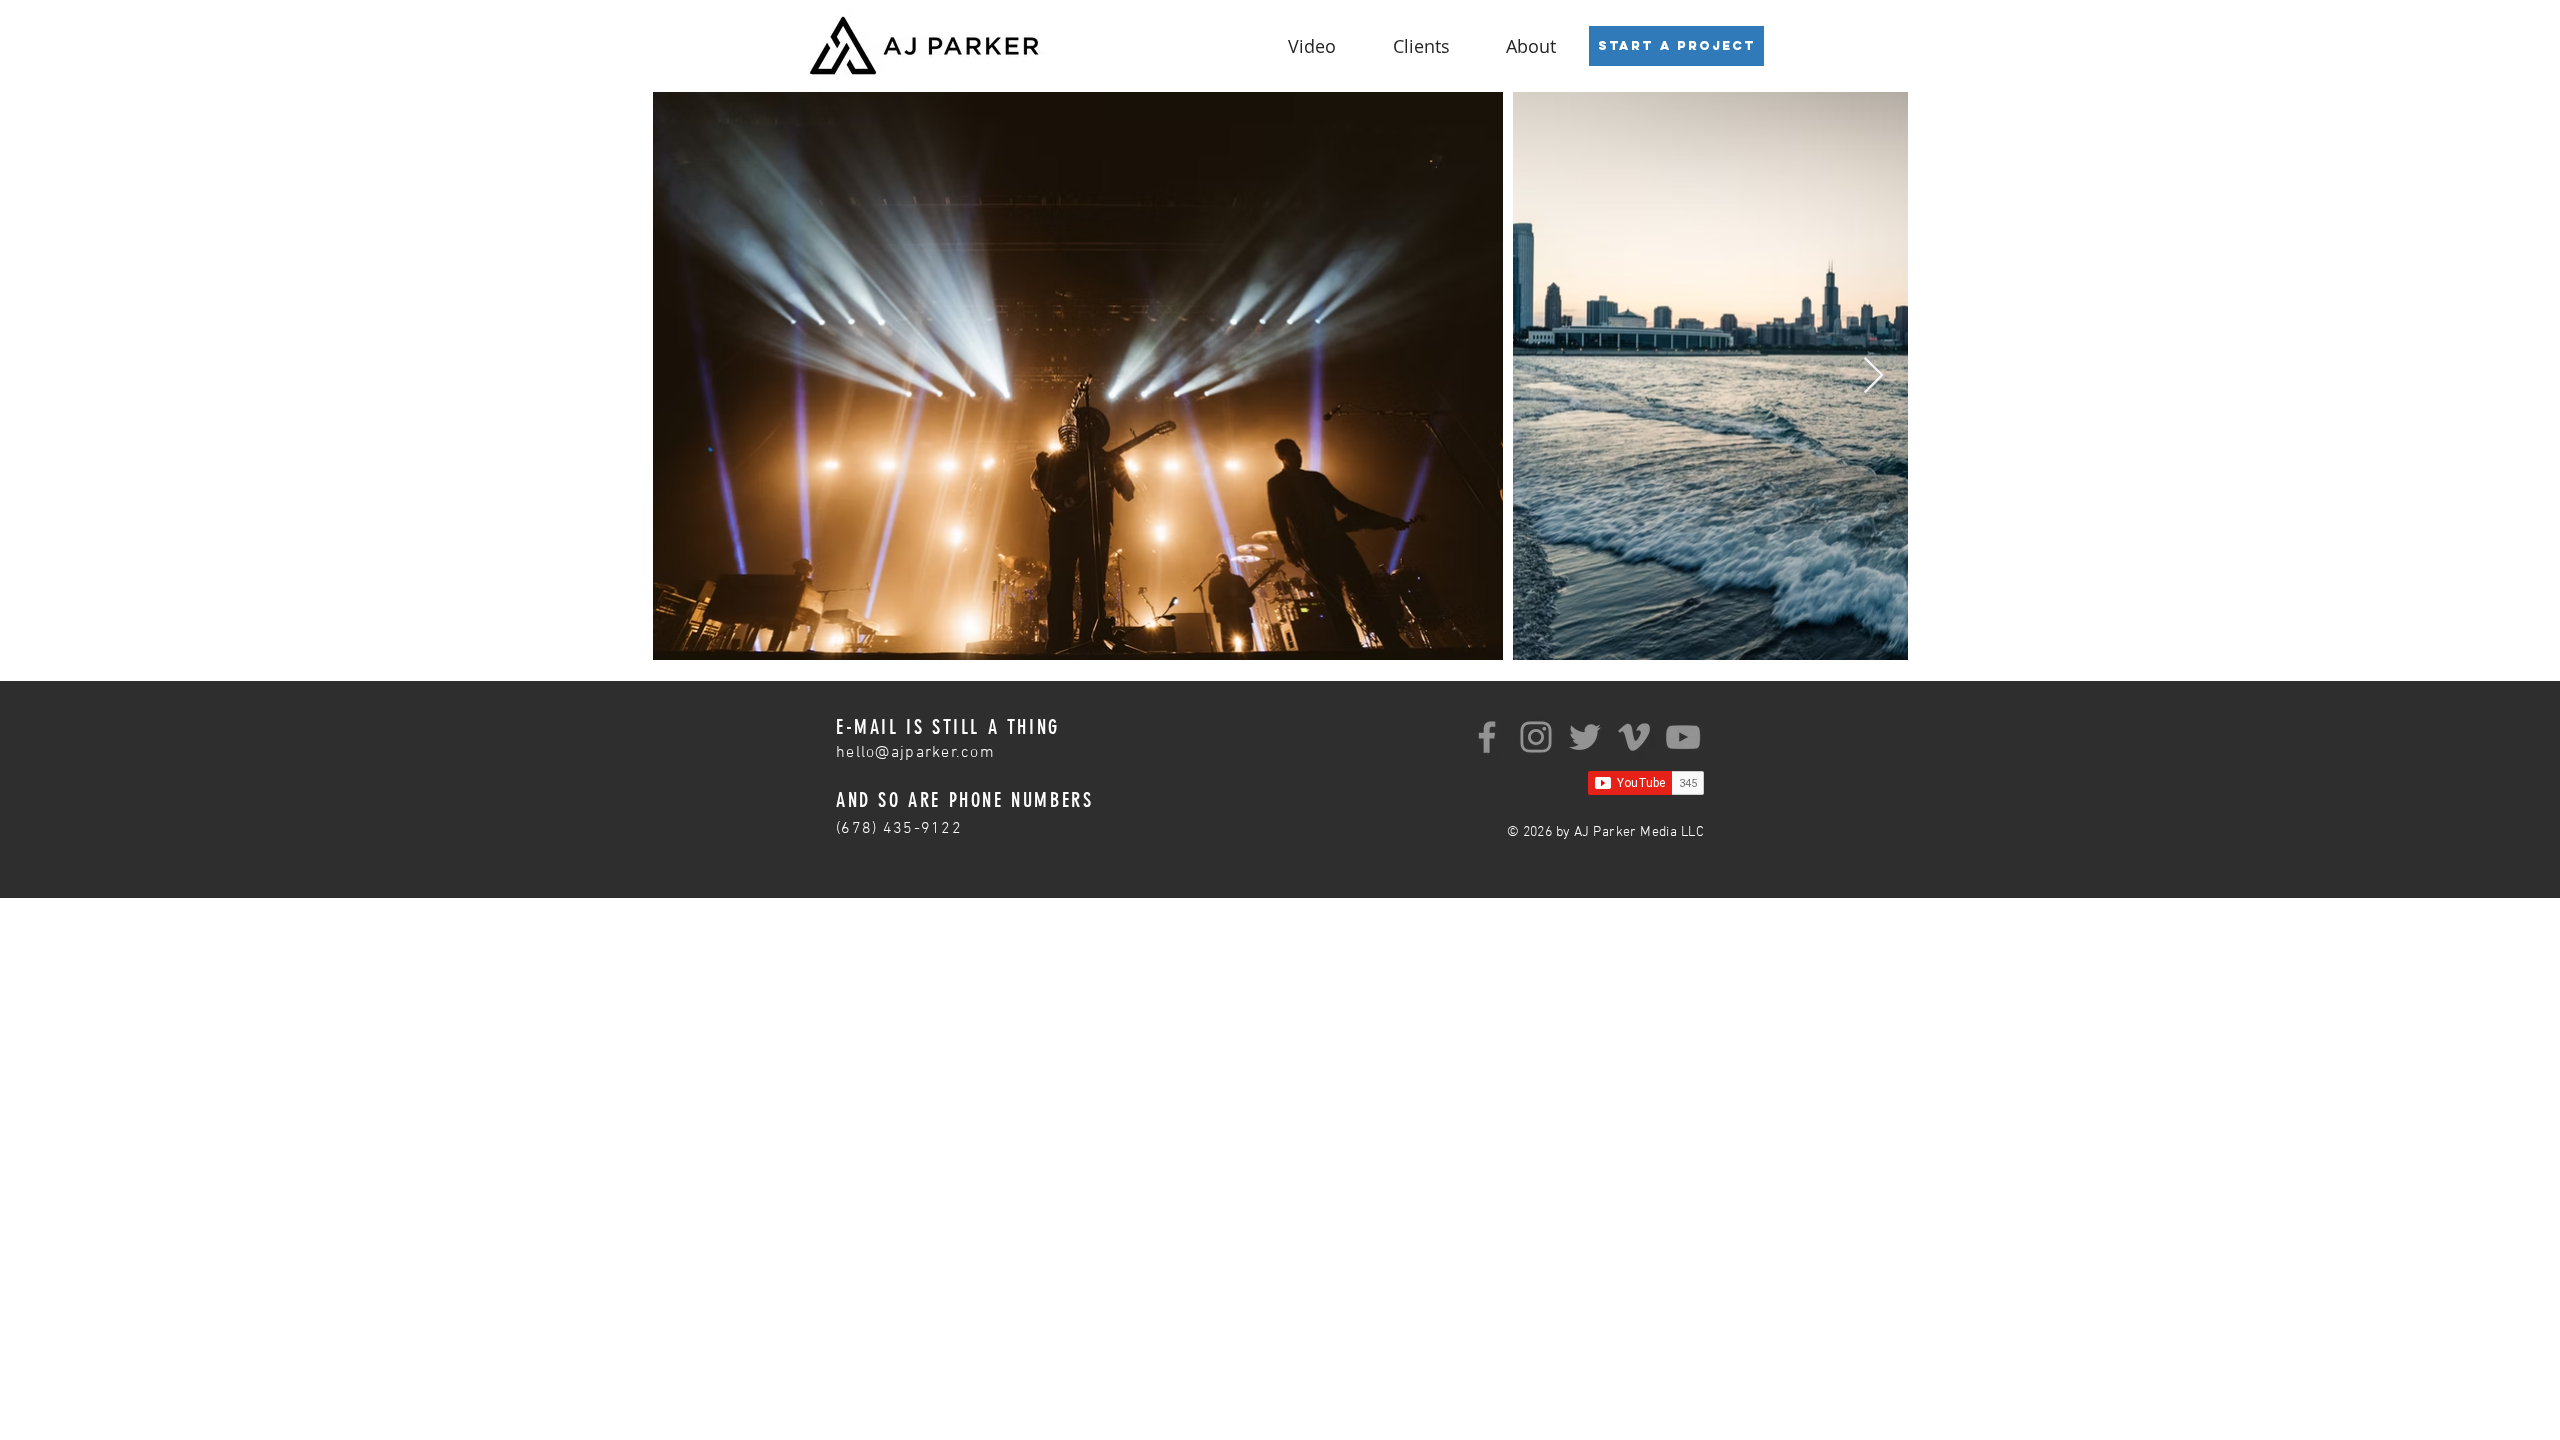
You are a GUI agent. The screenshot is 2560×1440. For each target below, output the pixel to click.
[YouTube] (1683, 737)
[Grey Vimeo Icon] (1634, 737)
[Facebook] (1487, 737)
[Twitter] (1585, 737)
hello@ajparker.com (915, 753)
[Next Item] (1873, 376)
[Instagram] (1536, 737)
